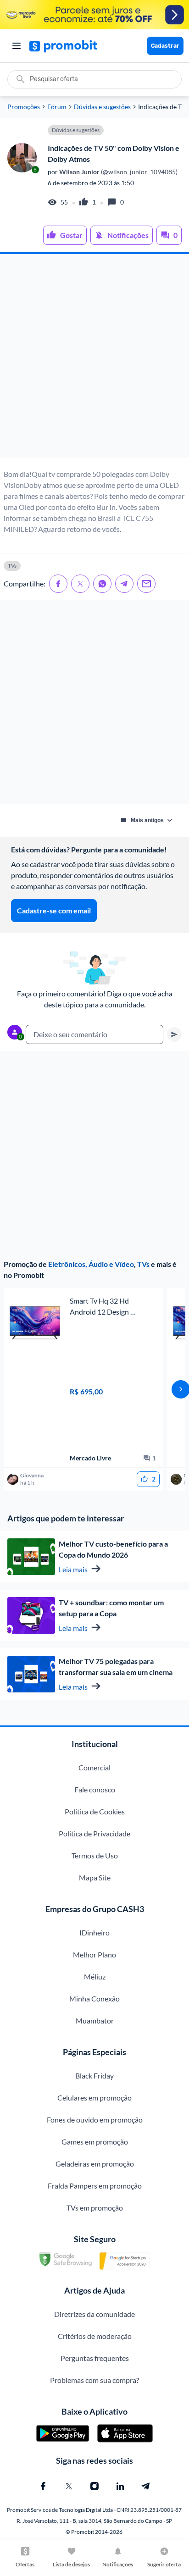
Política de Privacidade (94, 1833)
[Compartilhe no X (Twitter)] (80, 584)
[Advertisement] (94, 356)
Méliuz (95, 1976)
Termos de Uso (95, 1855)
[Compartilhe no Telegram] (124, 584)
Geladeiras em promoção (95, 2164)
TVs (143, 1264)
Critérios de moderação (95, 2336)
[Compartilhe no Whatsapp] (102, 584)
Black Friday (94, 2076)
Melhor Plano (94, 1954)
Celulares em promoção (94, 2098)
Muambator (95, 2020)
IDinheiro (94, 1932)
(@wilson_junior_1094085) (118, 172)
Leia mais (73, 1569)
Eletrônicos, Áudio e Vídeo (91, 1264)
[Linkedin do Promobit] (120, 2486)
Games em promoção (95, 2142)
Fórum (57, 107)
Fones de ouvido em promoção (95, 2120)
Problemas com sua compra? (94, 2380)
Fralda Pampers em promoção (95, 2186)
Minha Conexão (94, 1998)
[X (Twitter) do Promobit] (69, 2486)
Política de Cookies (95, 1811)
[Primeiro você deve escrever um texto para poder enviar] (174, 1034)
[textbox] (94, 1034)
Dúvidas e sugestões (102, 107)
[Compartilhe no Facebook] (58, 584)
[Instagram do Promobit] (94, 2486)
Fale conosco (95, 1789)
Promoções (24, 107)
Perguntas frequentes (95, 2358)
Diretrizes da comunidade (94, 2314)
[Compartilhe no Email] (146, 584)
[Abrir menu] (17, 46)
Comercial (94, 1767)
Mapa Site (95, 1877)
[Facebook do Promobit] (43, 2486)
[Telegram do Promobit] (146, 2486)
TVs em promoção (95, 2208)
